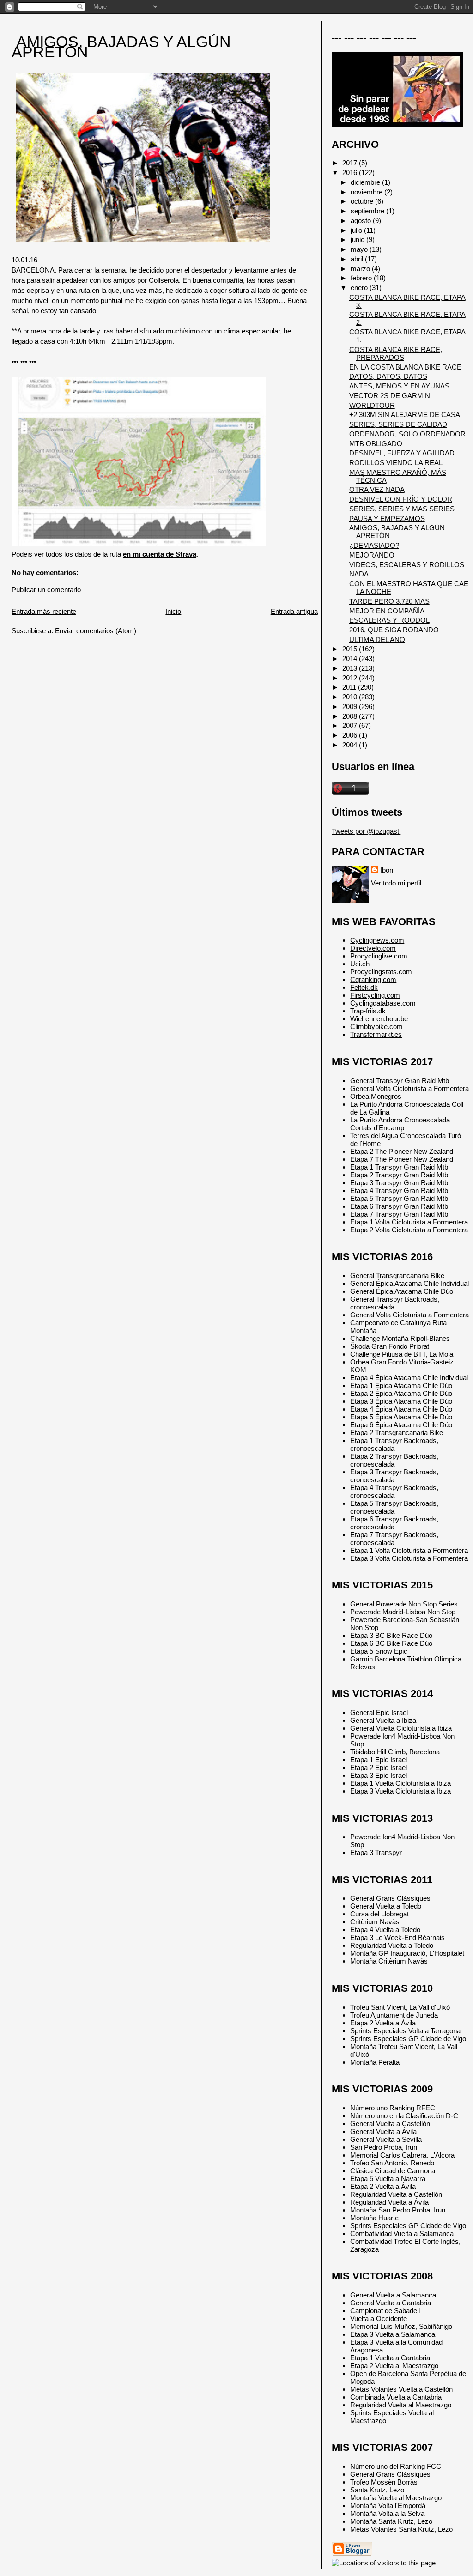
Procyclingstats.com (381, 972)
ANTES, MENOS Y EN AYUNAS (399, 386)
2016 (351, 173)
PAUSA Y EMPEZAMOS (387, 518)
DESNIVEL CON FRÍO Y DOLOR (401, 499)
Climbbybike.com (376, 1027)
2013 (351, 668)
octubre (363, 201)
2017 (351, 163)
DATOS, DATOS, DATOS (388, 376)
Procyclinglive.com (379, 956)
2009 (351, 706)
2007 (351, 725)
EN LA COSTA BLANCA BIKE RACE (405, 367)
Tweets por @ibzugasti (366, 831)
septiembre (368, 211)
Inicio (173, 611)
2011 (350, 687)
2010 (351, 697)
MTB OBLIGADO (376, 444)
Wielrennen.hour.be (379, 1019)
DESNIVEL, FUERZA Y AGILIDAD (402, 453)
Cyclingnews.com (377, 940)
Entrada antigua (294, 611)
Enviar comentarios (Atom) (96, 631)
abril (358, 259)
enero (360, 288)
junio (358, 239)
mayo (360, 249)
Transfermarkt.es (376, 1034)
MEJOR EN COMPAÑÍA (387, 611)
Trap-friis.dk (368, 1011)
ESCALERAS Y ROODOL (389, 620)
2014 (351, 658)
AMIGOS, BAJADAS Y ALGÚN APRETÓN (121, 47)
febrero (362, 278)
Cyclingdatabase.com (383, 1003)
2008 (351, 716)
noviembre (367, 192)
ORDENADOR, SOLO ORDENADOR (407, 434)
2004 (351, 745)
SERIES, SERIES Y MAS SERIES (402, 509)
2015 (351, 649)
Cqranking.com (373, 979)
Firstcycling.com (375, 995)
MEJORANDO (372, 555)
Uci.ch (360, 964)
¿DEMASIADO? (374, 545)
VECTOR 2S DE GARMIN (390, 396)
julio (357, 230)
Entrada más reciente (44, 611)
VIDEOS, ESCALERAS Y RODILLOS (407, 565)
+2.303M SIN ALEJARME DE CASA (405, 415)
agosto (362, 221)
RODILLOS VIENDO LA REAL (396, 463)
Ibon (387, 870)
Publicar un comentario (46, 590)
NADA (359, 574)
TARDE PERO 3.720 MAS (389, 601)
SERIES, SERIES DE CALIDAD (398, 424)
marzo (361, 269)
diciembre (366, 182)
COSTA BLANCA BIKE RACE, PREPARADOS (396, 353)
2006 (351, 735)
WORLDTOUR (372, 405)
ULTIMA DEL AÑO (377, 639)
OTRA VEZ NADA (377, 489)
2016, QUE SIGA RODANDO (394, 630)
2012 (351, 678)
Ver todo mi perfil (396, 883)
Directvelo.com (373, 948)
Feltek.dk (364, 987)
